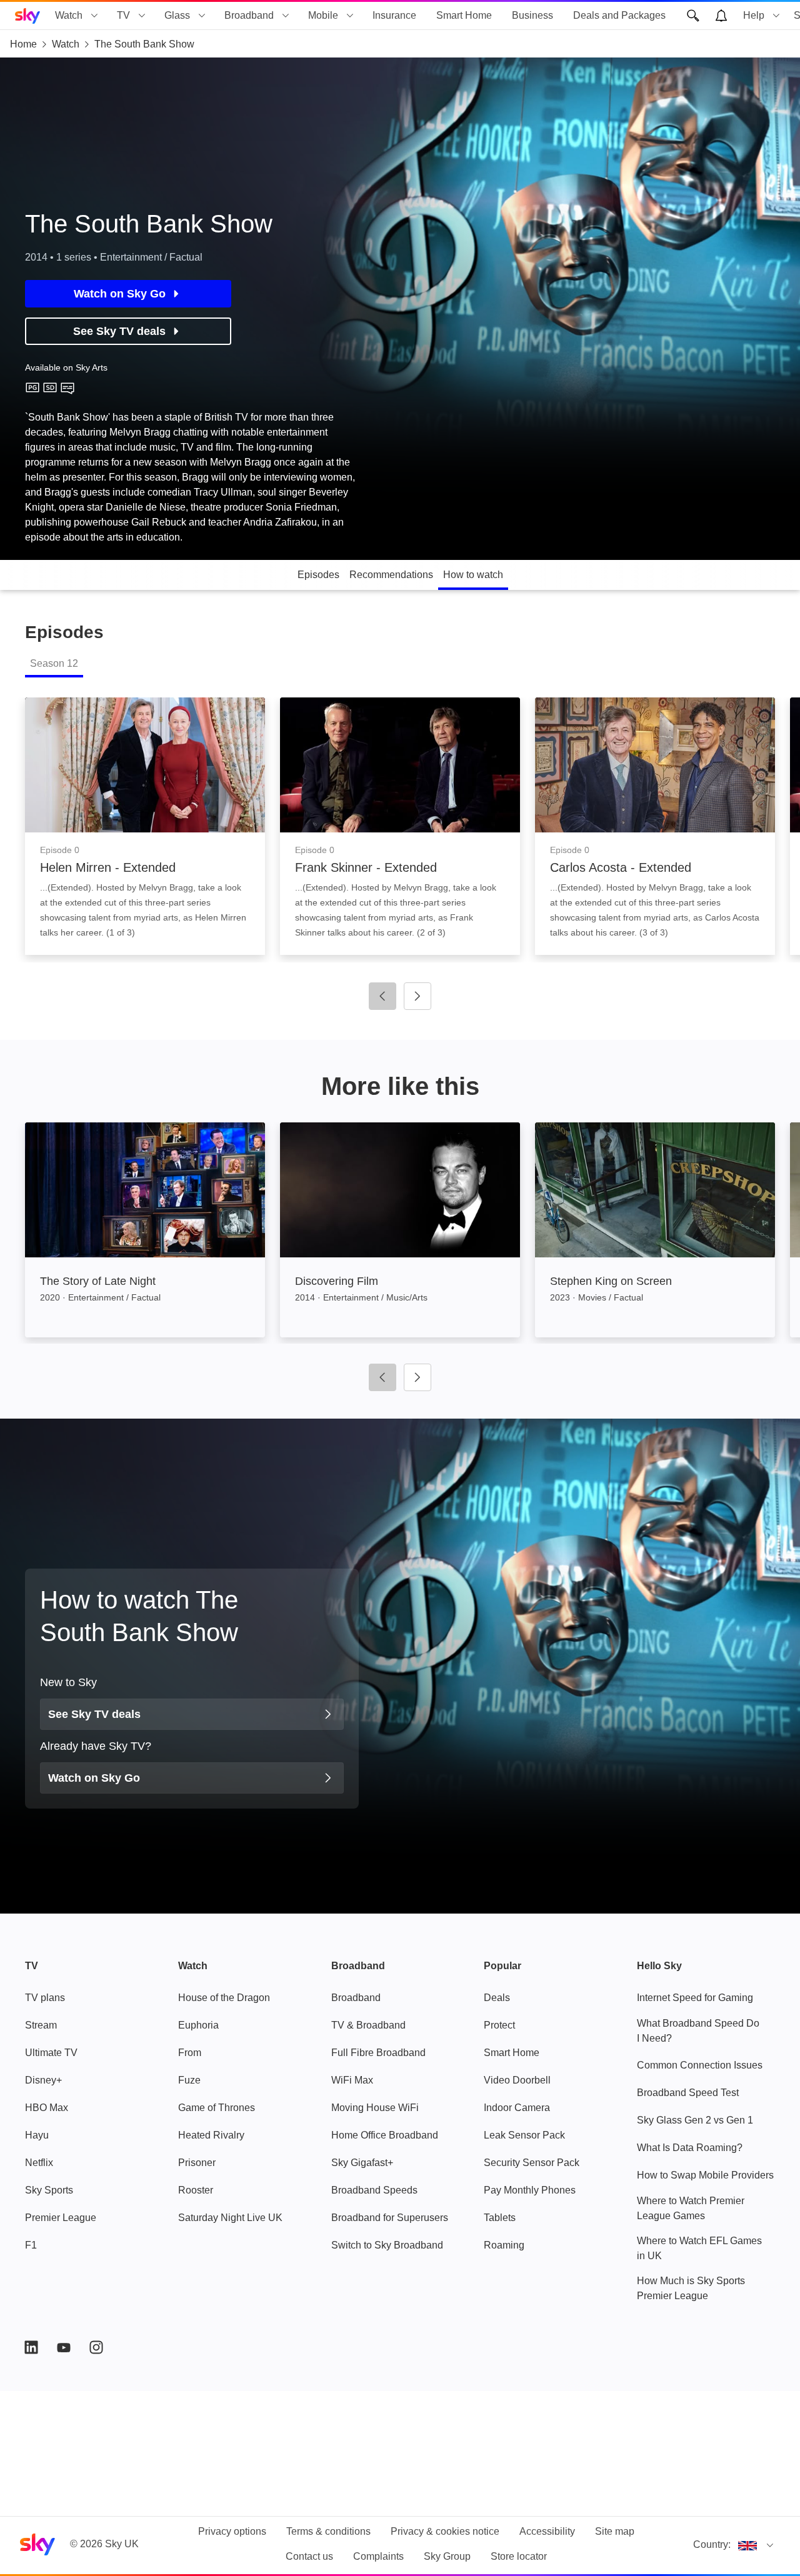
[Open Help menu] (776, 16)
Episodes (318, 575)
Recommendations (391, 575)
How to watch (473, 575)
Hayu (37, 2135)
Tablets (500, 2218)
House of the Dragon (224, 1998)
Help (754, 15)
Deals (497, 1998)
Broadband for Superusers (390, 2218)
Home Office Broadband (385, 2135)
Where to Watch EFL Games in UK (699, 2248)
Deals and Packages (619, 15)
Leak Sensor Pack (524, 2135)
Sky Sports (49, 2190)
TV (123, 15)
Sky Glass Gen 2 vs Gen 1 (695, 2120)
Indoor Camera (517, 2108)
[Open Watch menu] (94, 16)
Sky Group (447, 2556)
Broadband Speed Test (688, 2093)
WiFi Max (352, 2080)
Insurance (394, 15)
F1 (31, 2245)
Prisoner (197, 2163)
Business (532, 15)
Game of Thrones (217, 2108)
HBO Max (47, 2108)
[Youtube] (64, 2347)
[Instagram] (96, 2347)
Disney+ (43, 2080)
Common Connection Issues (700, 2065)
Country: (712, 2544)
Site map (615, 2531)
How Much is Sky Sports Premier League (691, 2288)
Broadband (249, 15)
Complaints (378, 2556)
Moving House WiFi (375, 2108)
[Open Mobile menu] (350, 16)
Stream (41, 2025)
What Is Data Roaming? (690, 2148)
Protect (499, 2025)
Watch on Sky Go (120, 294)
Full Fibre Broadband (378, 2053)
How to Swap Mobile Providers (705, 2175)
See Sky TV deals (119, 331)
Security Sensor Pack (532, 2163)
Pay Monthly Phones (530, 2190)
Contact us (309, 2556)
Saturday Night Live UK (230, 2218)
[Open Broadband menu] (286, 16)
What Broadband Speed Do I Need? (698, 2031)
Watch (69, 15)
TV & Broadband (368, 2025)
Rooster (196, 2190)
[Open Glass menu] (202, 16)
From (190, 2053)
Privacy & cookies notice (445, 2531)
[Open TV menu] (142, 16)
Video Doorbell (517, 2080)
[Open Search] (693, 16)
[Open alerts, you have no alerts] (721, 16)
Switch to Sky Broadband (387, 2245)
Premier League (61, 2218)
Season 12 (54, 663)
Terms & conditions (328, 2531)
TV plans (45, 1998)
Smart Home (464, 15)
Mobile (323, 15)
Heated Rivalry (211, 2135)
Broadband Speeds (374, 2190)
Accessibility (547, 2531)
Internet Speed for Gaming (695, 1998)
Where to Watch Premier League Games (691, 2208)
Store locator (519, 2556)
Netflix (39, 2163)
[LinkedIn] (31, 2347)
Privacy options (232, 2531)
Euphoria (198, 2025)
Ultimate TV (51, 2053)
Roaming (504, 2245)
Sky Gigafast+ (362, 2163)
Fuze (189, 2080)
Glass (177, 15)
